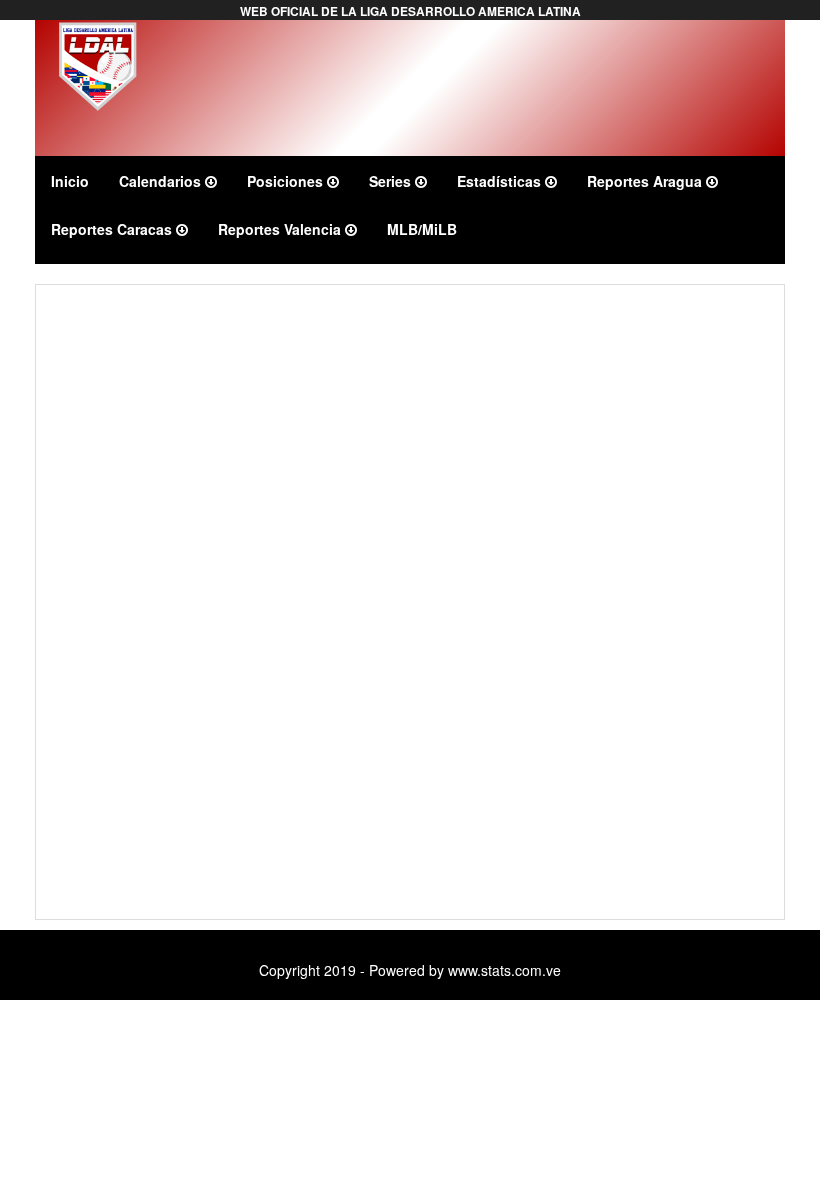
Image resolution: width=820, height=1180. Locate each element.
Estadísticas (501, 181)
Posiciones (287, 181)
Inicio (70, 181)
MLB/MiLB (422, 229)
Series (392, 181)
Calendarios (162, 181)
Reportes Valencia (281, 229)
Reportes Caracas (113, 229)
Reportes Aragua (646, 181)
